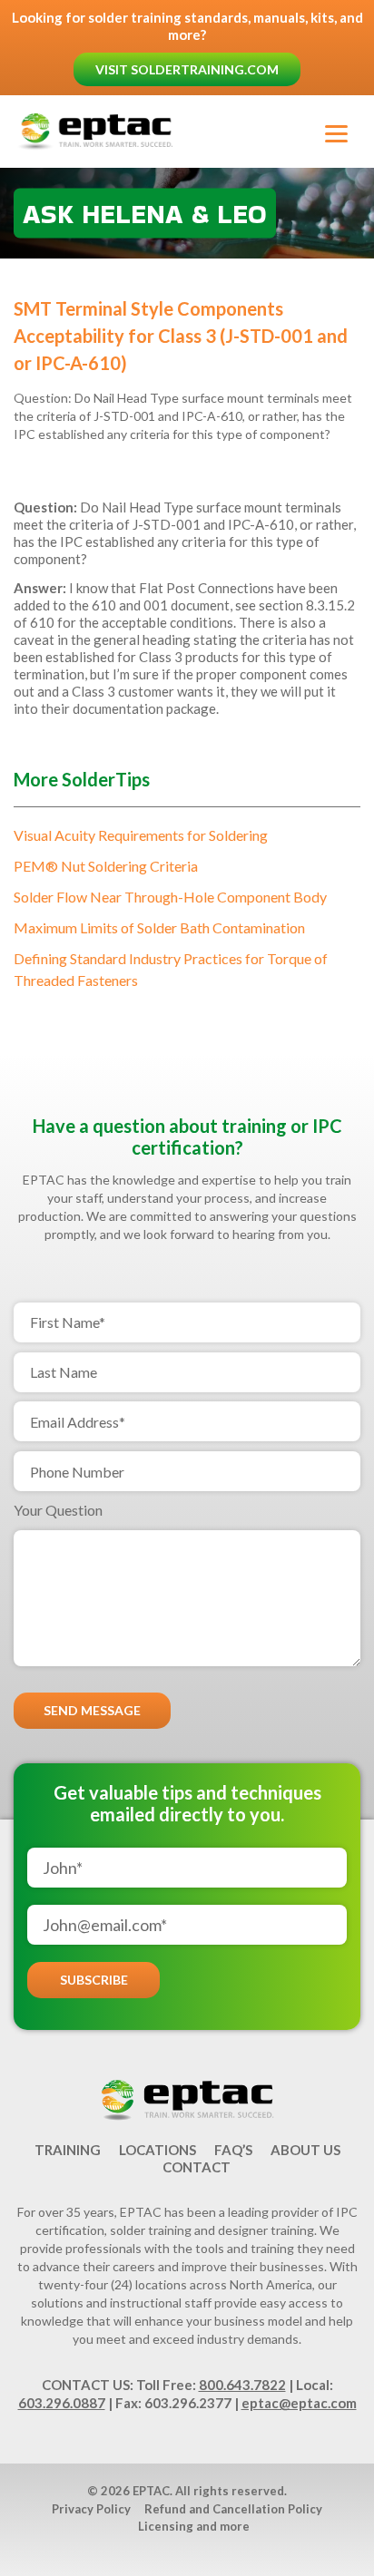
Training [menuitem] (68, 2150)
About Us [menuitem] (305, 2150)
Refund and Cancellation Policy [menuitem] (233, 2509)
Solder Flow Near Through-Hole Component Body (170, 897)
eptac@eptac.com (299, 2403)
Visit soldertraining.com (187, 69)
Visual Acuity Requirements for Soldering (141, 835)
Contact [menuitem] (197, 2167)
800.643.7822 (242, 2385)
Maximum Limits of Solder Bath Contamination (159, 927)
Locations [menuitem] (157, 2150)
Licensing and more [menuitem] (194, 2526)
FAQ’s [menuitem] (233, 2150)
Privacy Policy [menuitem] (91, 2509)
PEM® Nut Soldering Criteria (106, 866)
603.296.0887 (62, 2403)
